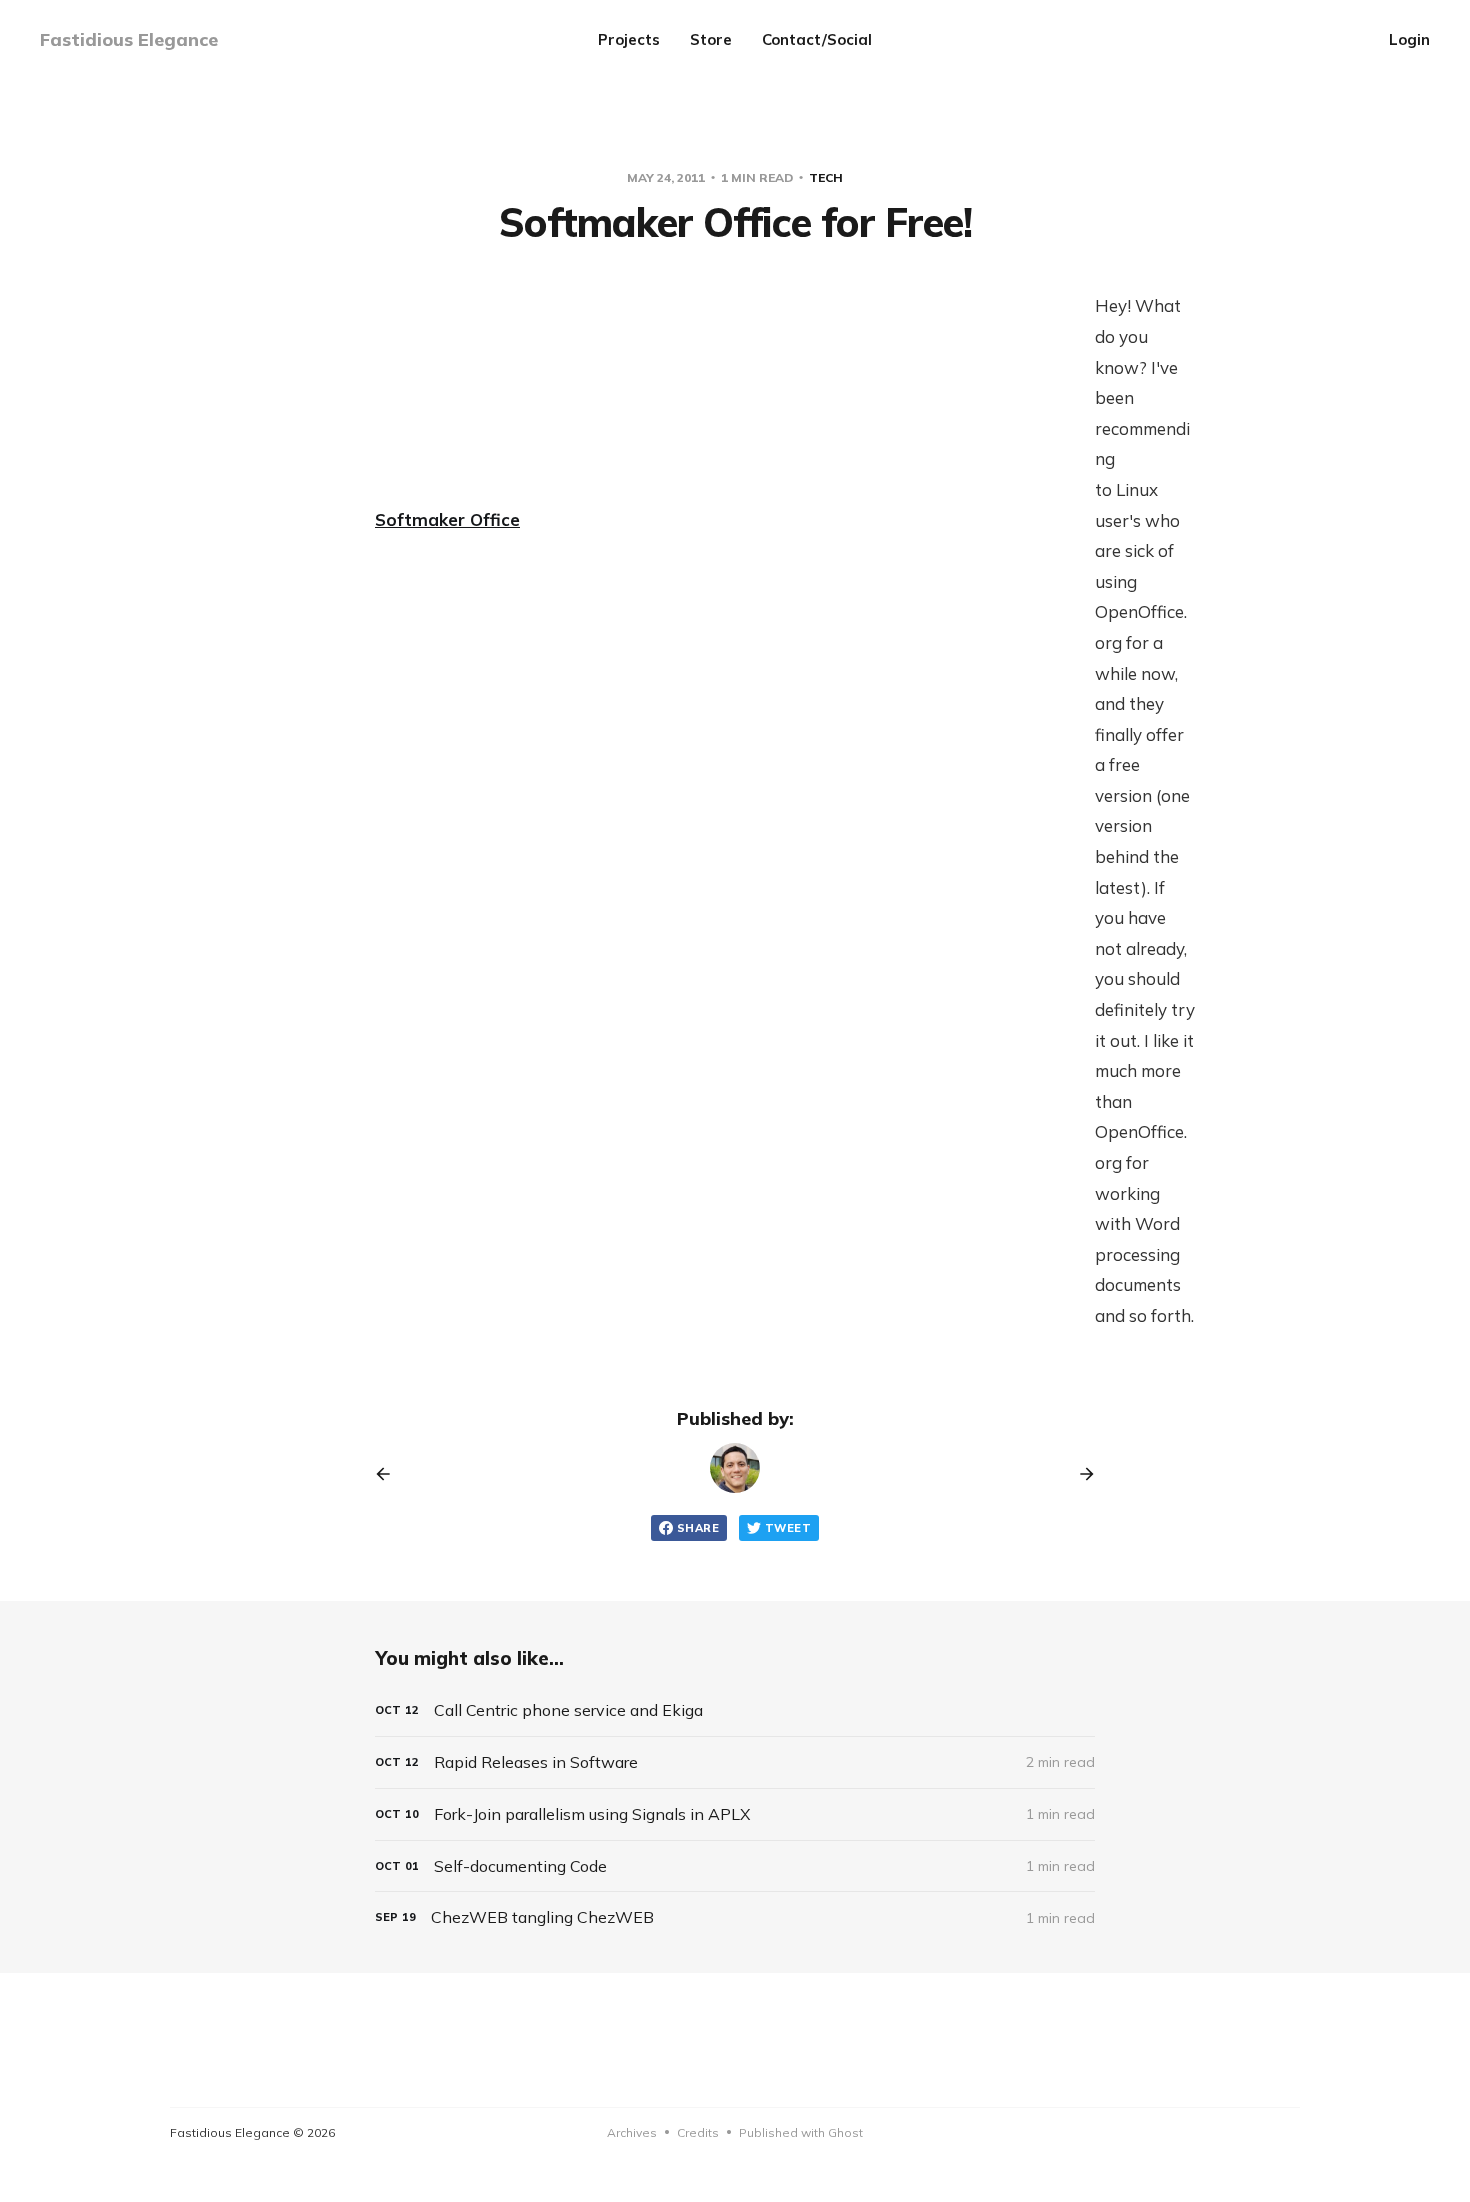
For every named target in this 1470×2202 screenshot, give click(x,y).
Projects (629, 39)
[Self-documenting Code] (735, 1866)
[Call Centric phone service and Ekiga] (735, 1710)
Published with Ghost (801, 2132)
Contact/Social (817, 39)
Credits (698, 2132)
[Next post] (1080, 1474)
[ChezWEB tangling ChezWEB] (735, 1917)
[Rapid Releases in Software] (735, 1762)
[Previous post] (390, 1474)
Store (711, 39)
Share (698, 1528)
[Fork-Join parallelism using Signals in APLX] (735, 1814)
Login (1409, 39)
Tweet (788, 1528)
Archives (632, 2132)
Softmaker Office (447, 519)
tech (826, 177)
